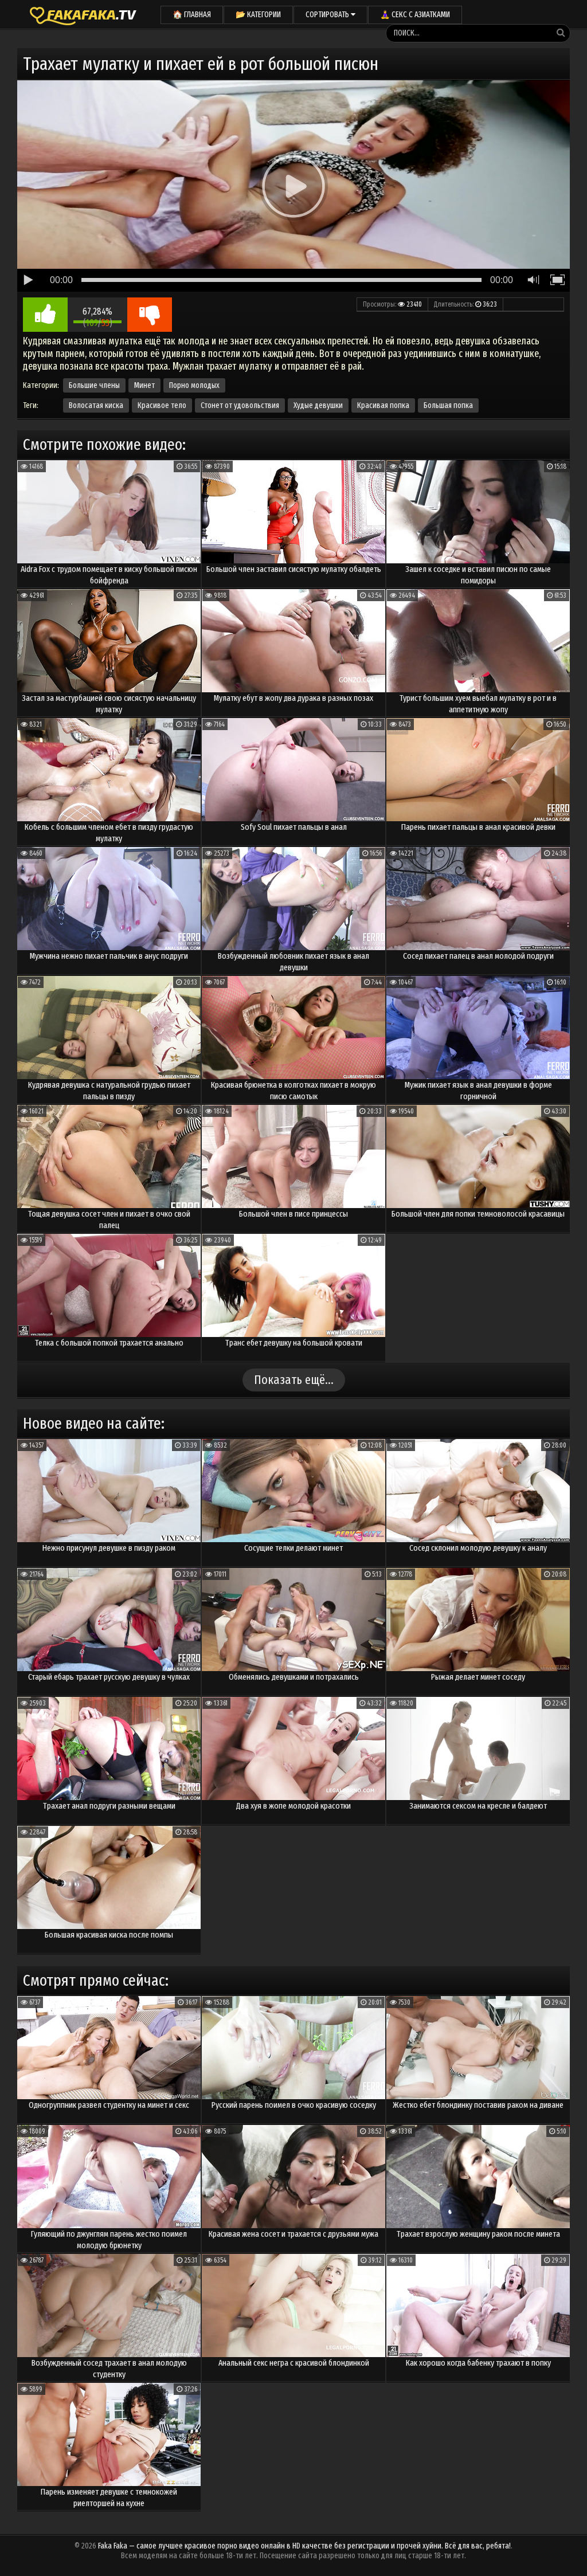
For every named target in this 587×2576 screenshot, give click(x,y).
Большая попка (448, 405)
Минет (144, 385)
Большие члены (94, 385)
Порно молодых (194, 385)
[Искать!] (561, 33)
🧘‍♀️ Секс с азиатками (415, 15)
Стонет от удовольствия (240, 405)
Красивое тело (162, 405)
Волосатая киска (96, 405)
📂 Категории (258, 15)
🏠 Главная (192, 15)
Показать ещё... (294, 1380)
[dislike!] (150, 315)
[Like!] (45, 315)
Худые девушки (318, 405)
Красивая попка (383, 405)
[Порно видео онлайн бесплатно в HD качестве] (83, 14)
